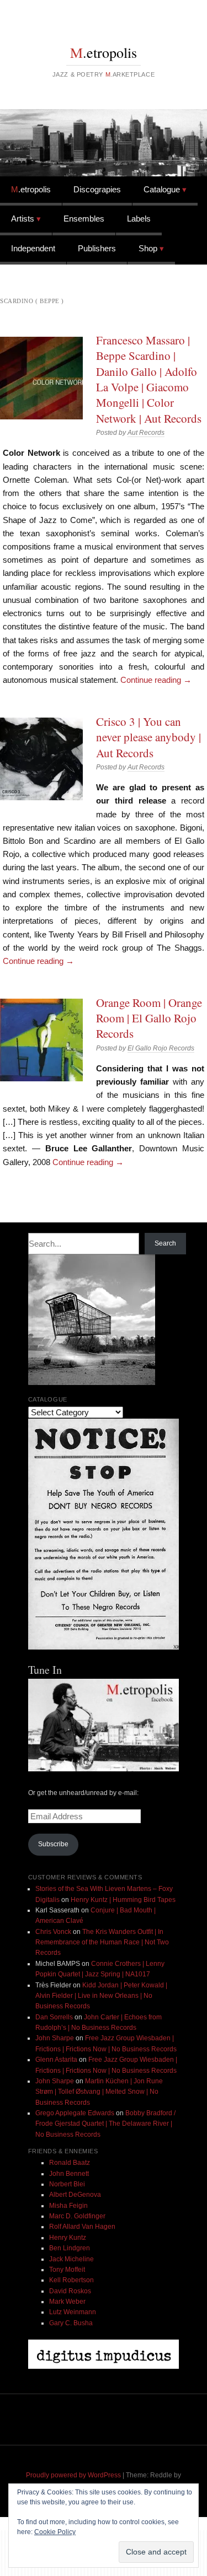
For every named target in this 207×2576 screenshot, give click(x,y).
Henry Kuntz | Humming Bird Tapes (123, 1900)
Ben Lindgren (70, 2248)
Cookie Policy (55, 2532)
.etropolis (104, 52)
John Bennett (69, 2174)
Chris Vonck (53, 1932)
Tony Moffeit (67, 2270)
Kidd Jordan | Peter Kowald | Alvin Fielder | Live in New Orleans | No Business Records (101, 1996)
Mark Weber (67, 2302)
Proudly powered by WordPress (73, 2475)
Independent (33, 248)
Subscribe (53, 1844)
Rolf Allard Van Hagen (82, 2227)
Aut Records (146, 433)
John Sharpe (55, 2038)
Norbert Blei (67, 2184)
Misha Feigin (68, 2206)
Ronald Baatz (70, 2163)
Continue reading (156, 680)
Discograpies (97, 189)
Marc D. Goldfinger (77, 2216)
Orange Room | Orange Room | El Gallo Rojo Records (149, 1018)
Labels (139, 219)
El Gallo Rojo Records (161, 1048)
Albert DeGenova (75, 2195)
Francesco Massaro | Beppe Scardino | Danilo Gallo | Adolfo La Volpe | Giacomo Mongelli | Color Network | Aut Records (149, 379)
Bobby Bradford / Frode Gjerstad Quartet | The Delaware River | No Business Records (105, 2124)
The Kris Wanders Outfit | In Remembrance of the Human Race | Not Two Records (102, 1942)
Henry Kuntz (68, 2238)
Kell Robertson (71, 2280)
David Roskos (70, 2291)
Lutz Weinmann (73, 2312)
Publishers (97, 248)
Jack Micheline (71, 2259)
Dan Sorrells (54, 2017)
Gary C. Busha (71, 2323)
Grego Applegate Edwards (75, 2113)
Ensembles (84, 219)
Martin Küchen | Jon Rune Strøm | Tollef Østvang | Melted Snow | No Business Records (99, 2092)
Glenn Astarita (56, 2060)
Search (165, 1243)
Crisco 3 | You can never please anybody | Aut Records (148, 737)
